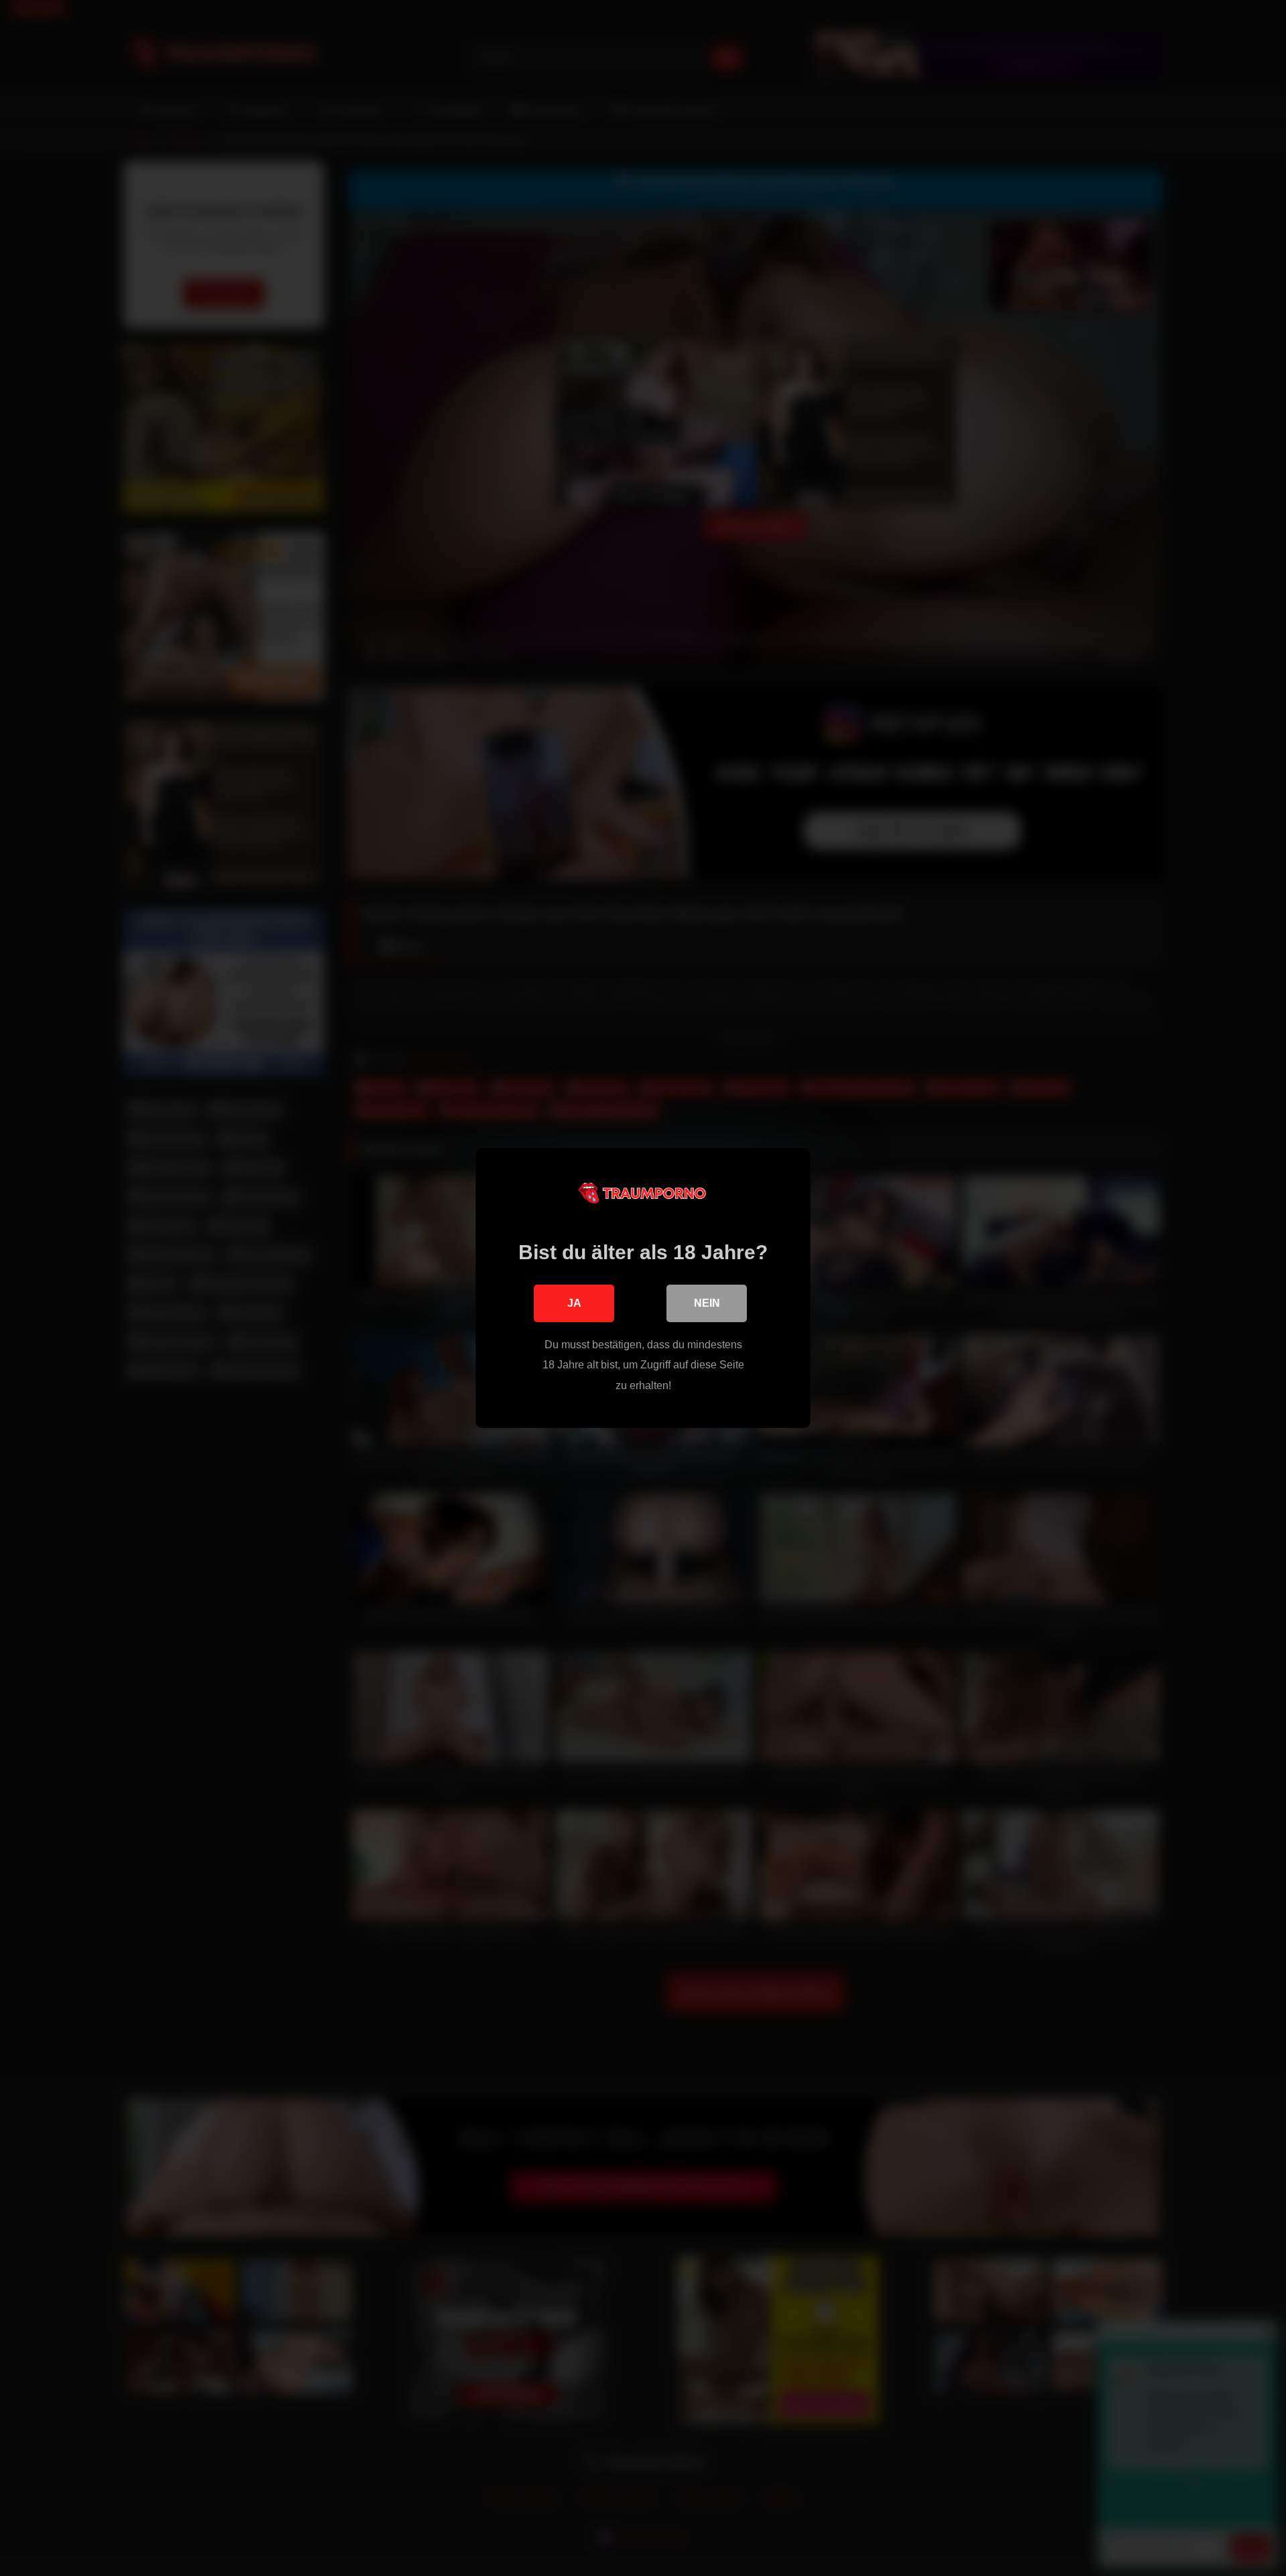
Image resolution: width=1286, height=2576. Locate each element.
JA (574, 1303)
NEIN (707, 1303)
